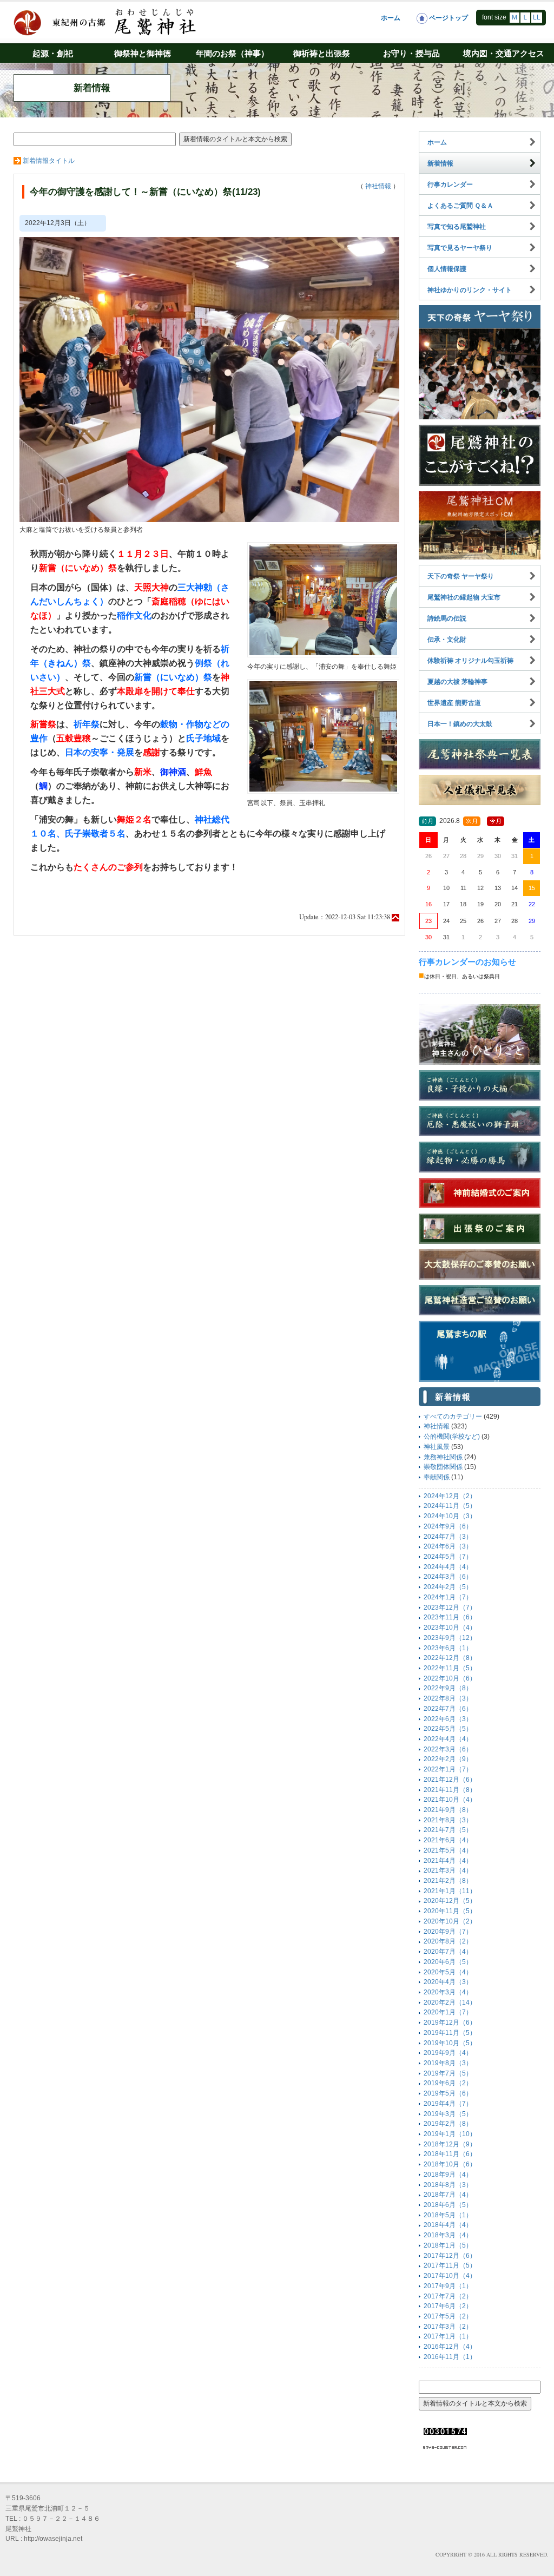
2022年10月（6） (450, 1678)
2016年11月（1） (450, 2357)
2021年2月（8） (448, 1881)
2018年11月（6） (450, 2154)
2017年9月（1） (448, 2286)
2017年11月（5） (450, 2265)
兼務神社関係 (443, 1457)
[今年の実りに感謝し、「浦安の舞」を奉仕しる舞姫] (323, 599)
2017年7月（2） (448, 2296)
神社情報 (378, 186)
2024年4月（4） (448, 1567)
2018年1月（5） (448, 2245)
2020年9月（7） (448, 1932)
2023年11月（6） (450, 1617)
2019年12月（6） (450, 2022)
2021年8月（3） (448, 1820)
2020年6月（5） (448, 1962)
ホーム (391, 18)
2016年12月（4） (450, 2347)
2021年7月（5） (448, 1830)
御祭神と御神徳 (143, 53)
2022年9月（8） (448, 1688)
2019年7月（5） (448, 2073)
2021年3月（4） (448, 1870)
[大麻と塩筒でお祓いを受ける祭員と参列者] (209, 379)
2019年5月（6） (448, 2093)
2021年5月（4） (448, 1850)
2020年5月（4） (448, 1972)
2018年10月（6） (450, 2164)
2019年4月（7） (448, 2104)
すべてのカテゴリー (453, 1417)
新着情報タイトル (49, 161)
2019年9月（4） (448, 2053)
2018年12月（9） (450, 2144)
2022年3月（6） (448, 1749)
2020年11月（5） (450, 1911)
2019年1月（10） (450, 2134)
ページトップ (448, 18)
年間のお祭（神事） (232, 53)
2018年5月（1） (448, 2215)
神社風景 (437, 1447)
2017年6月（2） (448, 2306)
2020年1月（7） (448, 2012)
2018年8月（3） (448, 2185)
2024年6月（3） (448, 1546)
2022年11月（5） (450, 1668)
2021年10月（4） (450, 1800)
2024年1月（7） (448, 1597)
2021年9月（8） (448, 1810)
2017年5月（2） (448, 2316)
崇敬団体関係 (443, 1467)
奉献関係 (437, 1477)
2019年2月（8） (448, 2124)
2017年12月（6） (450, 2256)
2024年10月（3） (450, 1516)
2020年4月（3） (448, 1982)
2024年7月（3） (448, 1537)
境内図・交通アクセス (504, 53)
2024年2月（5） (448, 1587)
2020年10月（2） (450, 1921)
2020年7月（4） (448, 1952)
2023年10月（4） (450, 1628)
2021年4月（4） (448, 1861)
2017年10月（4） (450, 2276)
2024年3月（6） (448, 1577)
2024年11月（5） (450, 1506)
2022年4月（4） (448, 1739)
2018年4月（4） (448, 2225)
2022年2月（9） (448, 1759)
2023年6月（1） (448, 1648)
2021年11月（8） (450, 1790)
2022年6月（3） (448, 1719)
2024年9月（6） (448, 1526)
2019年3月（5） (448, 2114)
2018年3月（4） (448, 2235)
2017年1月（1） (448, 2336)
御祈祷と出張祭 (322, 53)
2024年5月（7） (448, 1557)
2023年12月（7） (450, 1607)
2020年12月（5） (450, 1901)
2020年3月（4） (448, 1992)
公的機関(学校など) (452, 1437)
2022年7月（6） (448, 1709)
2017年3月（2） (448, 2327)
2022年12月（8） (450, 1658)
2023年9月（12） (450, 1638)
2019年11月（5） (450, 2033)
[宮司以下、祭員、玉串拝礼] (323, 736)
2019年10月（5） (450, 2043)
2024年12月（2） (450, 1496)
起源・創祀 (53, 53)
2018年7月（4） (448, 2195)
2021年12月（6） (450, 1780)
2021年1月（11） (450, 1891)
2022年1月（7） (448, 1769)
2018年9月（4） (448, 2175)
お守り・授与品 (411, 53)
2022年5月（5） (448, 1729)
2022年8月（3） (448, 1698)
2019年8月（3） (448, 2063)
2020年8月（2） (448, 1941)
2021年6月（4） (448, 1840)
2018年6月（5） (448, 2205)
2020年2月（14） (450, 2002)
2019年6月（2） (448, 2083)
